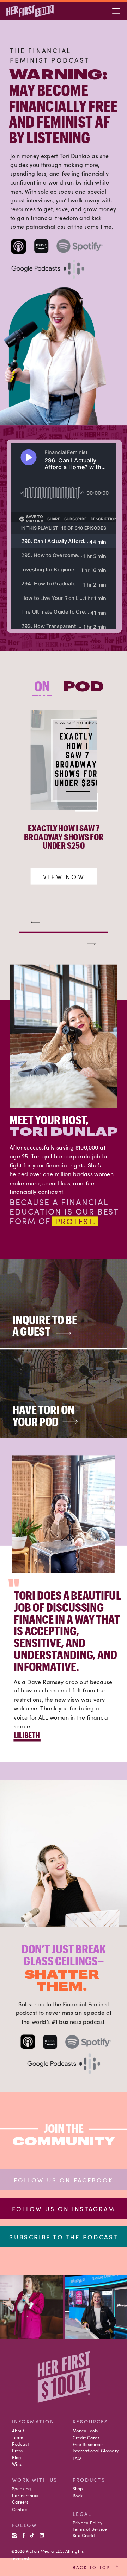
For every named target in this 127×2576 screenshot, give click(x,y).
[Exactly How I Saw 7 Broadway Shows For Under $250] (64, 760)
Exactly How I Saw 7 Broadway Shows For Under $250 (64, 837)
